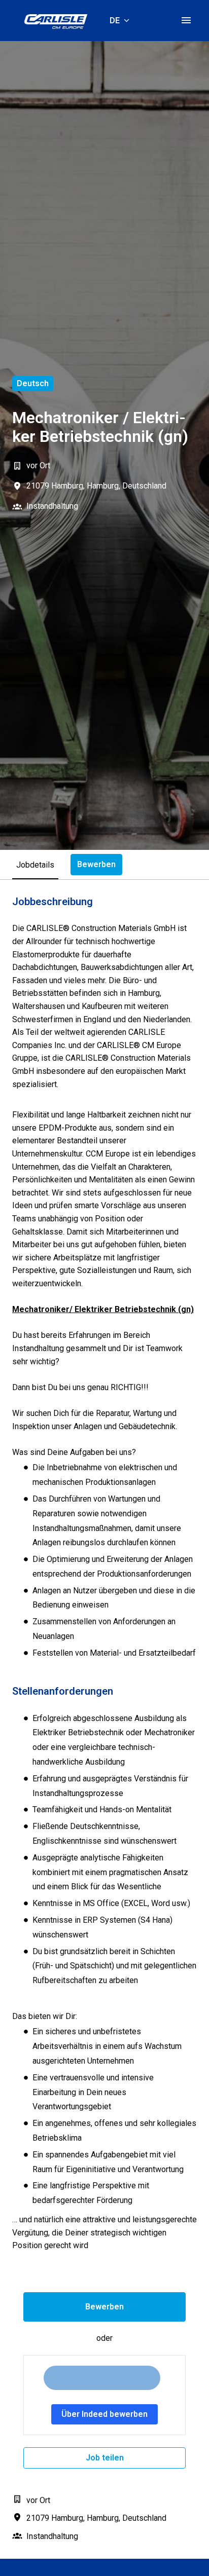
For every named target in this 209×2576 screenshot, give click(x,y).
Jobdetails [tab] (35, 865)
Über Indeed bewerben (104, 2414)
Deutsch (33, 383)
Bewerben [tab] (96, 864)
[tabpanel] (104, 1719)
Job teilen (105, 2458)
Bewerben (104, 2307)
